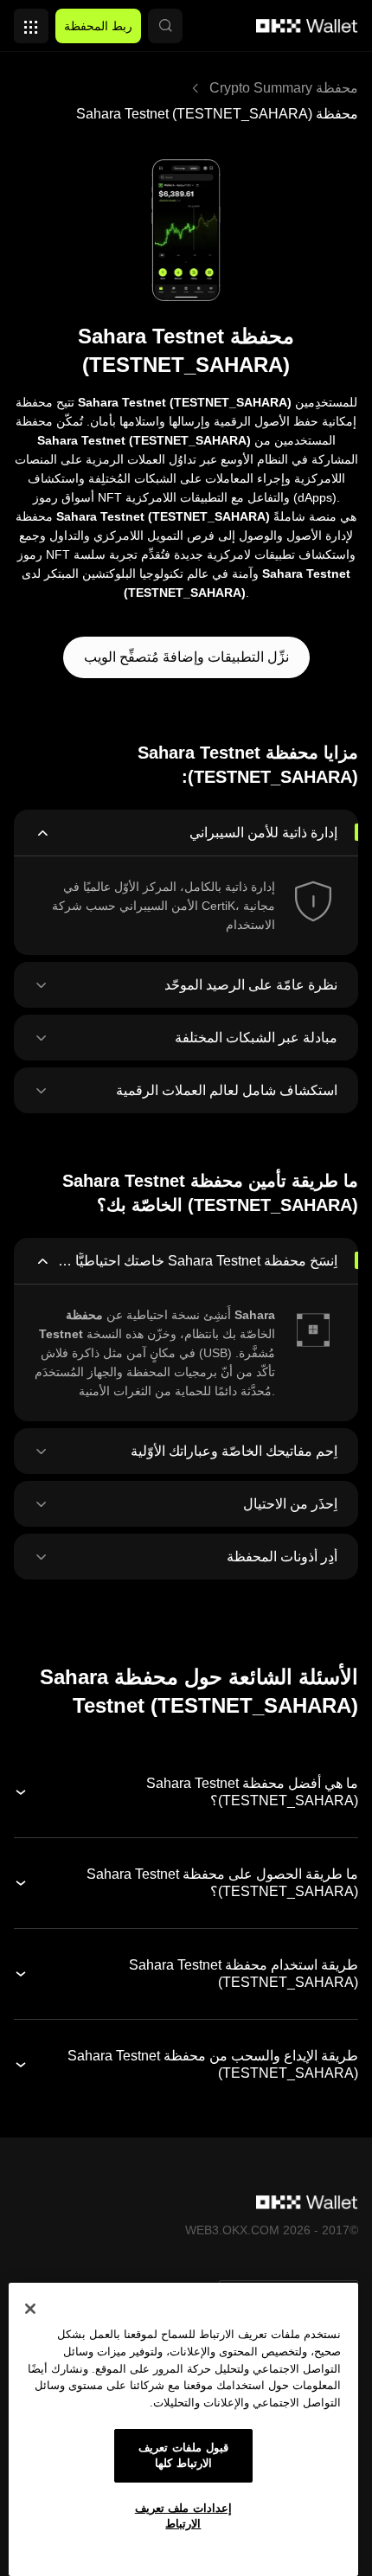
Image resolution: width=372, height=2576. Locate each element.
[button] (165, 26)
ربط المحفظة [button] (98, 26)
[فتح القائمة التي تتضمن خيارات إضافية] (31, 22)
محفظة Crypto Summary (284, 88)
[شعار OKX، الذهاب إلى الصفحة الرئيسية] (307, 26)
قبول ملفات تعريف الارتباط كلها (183, 2455)
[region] (183, 2429)
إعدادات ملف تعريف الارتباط (183, 2516)
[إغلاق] (30, 2309)
